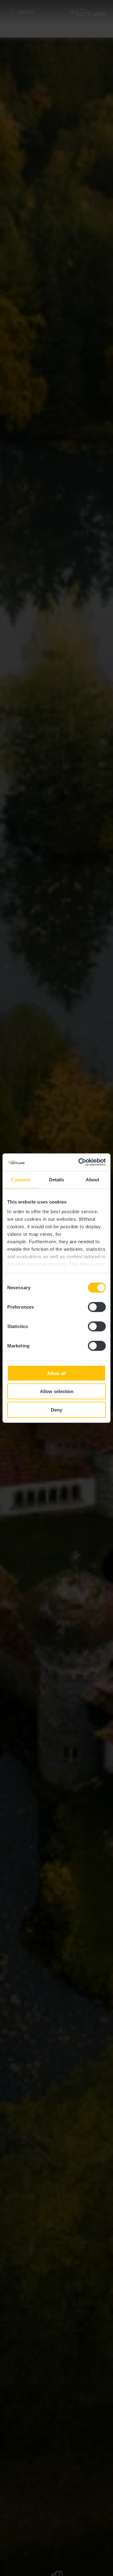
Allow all (56, 1373)
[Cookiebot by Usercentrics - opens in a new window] (80, 1162)
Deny (56, 1410)
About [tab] (93, 1179)
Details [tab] (57, 1179)
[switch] (97, 1307)
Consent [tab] (20, 1179)
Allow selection (57, 1391)
